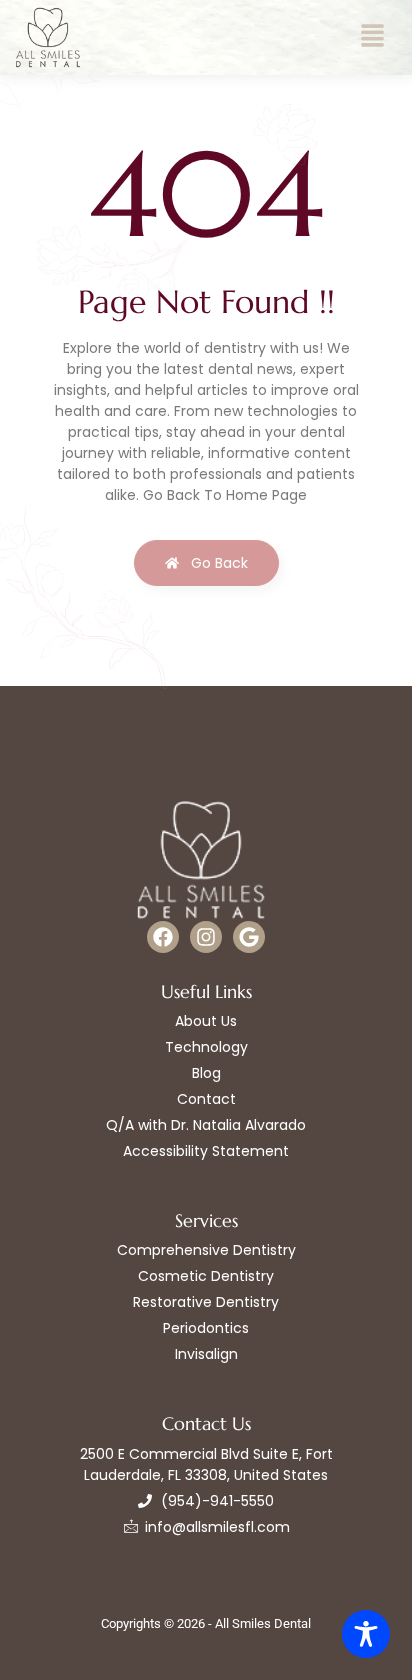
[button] (372, 37)
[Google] (249, 937)
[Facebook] (163, 937)
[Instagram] (206, 937)
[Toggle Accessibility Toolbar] (366, 1634)
